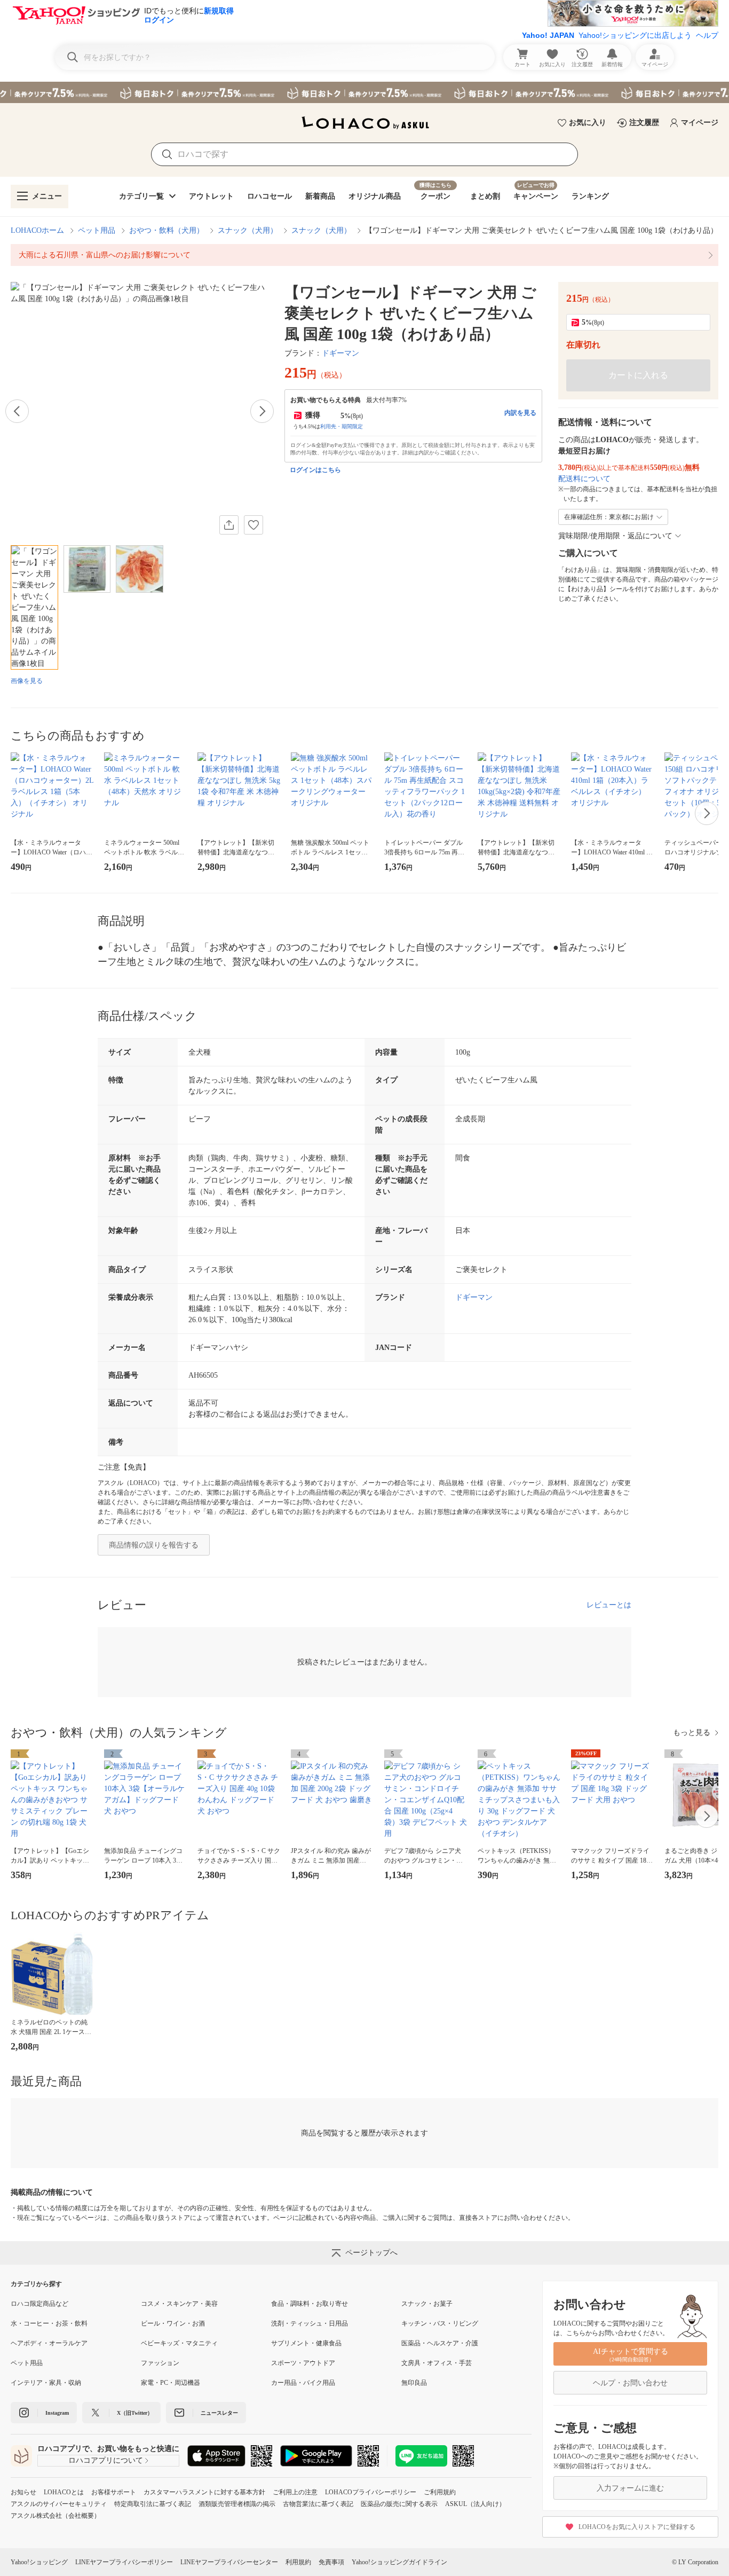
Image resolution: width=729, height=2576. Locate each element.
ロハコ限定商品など (39, 2304)
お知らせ (23, 2492)
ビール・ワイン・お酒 (173, 2323)
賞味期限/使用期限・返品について (615, 536)
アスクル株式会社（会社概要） (56, 2516)
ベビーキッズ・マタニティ (179, 2343)
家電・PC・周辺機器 (171, 2383)
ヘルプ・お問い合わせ (630, 2383)
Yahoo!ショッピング (39, 2562)
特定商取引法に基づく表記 (153, 2504)
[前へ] (17, 411)
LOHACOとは (64, 2492)
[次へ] (262, 411)
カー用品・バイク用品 (303, 2383)
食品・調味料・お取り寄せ (310, 2304)
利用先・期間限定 (342, 426)
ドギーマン (340, 353)
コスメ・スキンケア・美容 (179, 2304)
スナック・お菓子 (427, 2304)
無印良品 (414, 2383)
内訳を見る (520, 413)
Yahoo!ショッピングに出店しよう (635, 35)
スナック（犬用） (248, 230)
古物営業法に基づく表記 (318, 2504)
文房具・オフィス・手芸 (437, 2363)
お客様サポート (114, 2492)
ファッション (160, 2363)
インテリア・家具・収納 (46, 2383)
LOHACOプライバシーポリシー (371, 2492)
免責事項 (331, 2562)
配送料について (584, 479)
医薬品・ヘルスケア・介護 (440, 2343)
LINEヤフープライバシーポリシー (124, 2562)
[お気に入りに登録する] (253, 525)
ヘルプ (707, 35)
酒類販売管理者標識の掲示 (237, 2504)
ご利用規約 (440, 2492)
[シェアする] (229, 525)
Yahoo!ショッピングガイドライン (399, 2562)
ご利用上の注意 (295, 2492)
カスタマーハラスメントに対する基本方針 (204, 2492)
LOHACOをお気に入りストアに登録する (637, 2527)
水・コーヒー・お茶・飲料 (49, 2323)
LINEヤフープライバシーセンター (229, 2562)
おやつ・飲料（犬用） (167, 230)
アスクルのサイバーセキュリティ (59, 2504)
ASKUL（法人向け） (475, 2504)
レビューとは (609, 1605)
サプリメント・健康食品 (306, 2343)
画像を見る (27, 681)
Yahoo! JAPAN (548, 35)
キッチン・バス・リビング (440, 2323)
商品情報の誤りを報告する (154, 1545)
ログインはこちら (315, 470)
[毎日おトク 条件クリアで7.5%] (364, 92)
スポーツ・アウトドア (303, 2363)
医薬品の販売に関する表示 (399, 2504)
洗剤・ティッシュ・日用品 (310, 2323)
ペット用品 (97, 230)
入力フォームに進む (630, 2488)
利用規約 (298, 2562)
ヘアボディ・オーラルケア (49, 2343)
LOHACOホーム (37, 230)
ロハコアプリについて (106, 2460)
